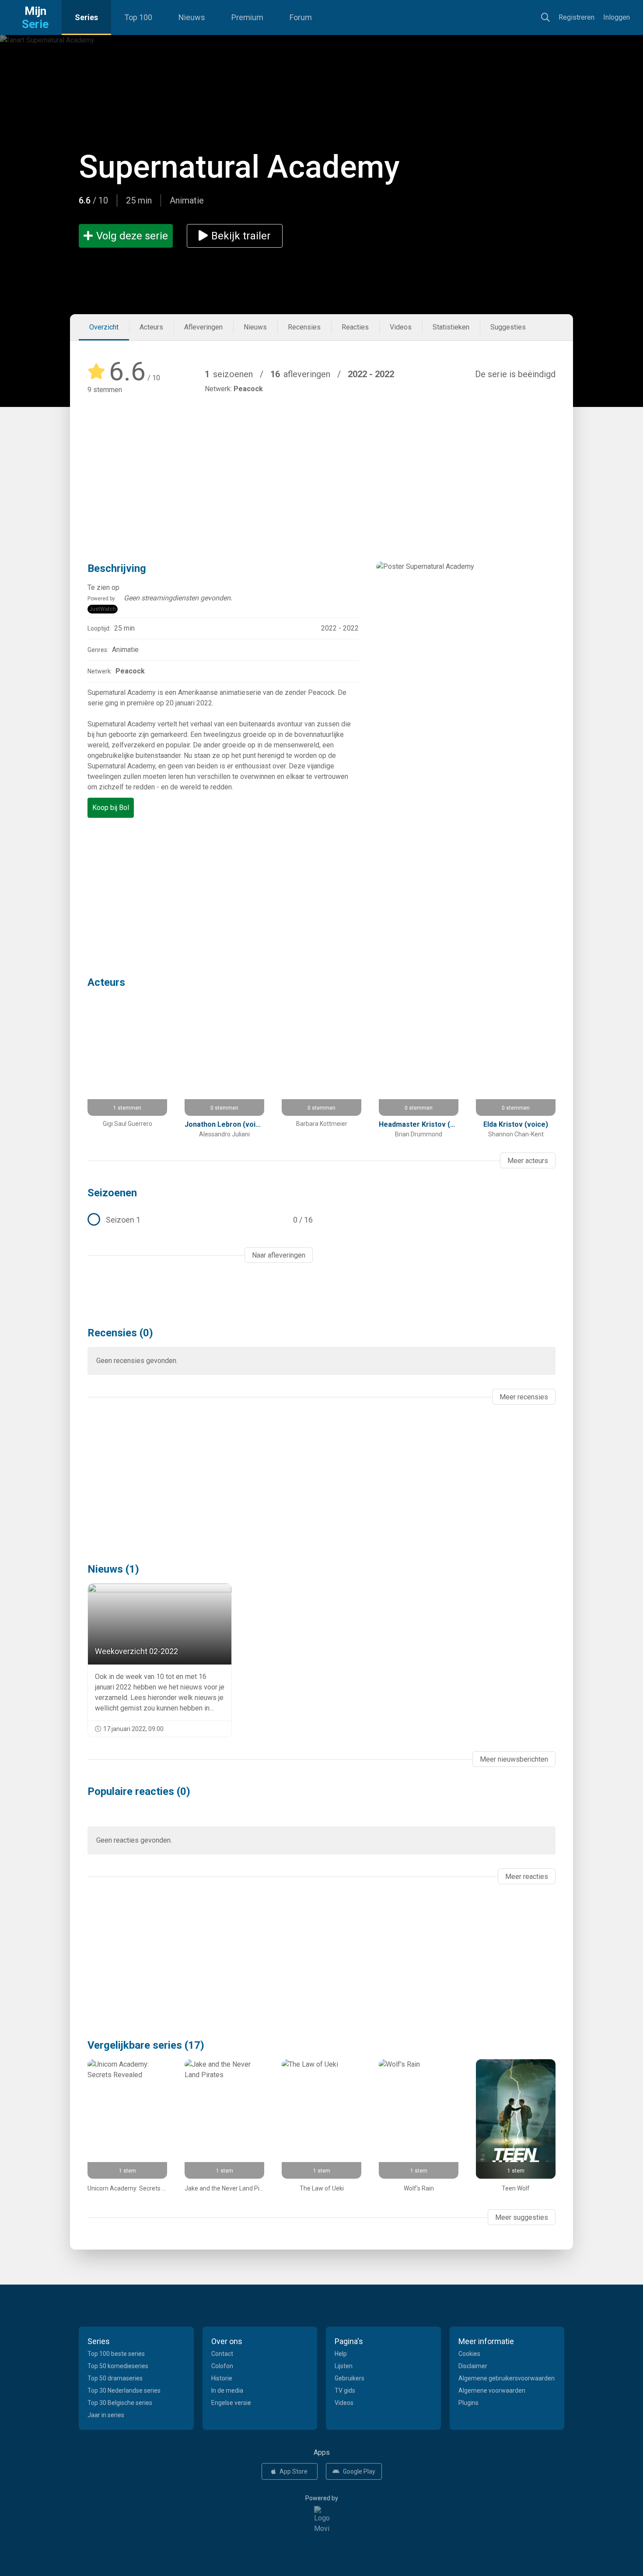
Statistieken (451, 327)
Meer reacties (527, 1877)
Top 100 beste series (116, 2354)
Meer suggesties (522, 2217)
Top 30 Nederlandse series (124, 2390)
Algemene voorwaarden (492, 2390)
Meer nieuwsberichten (514, 1759)
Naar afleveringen (279, 1255)
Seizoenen (112, 1193)
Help (341, 2354)
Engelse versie (231, 2403)
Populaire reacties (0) (139, 1791)
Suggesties (508, 327)
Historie (222, 2378)
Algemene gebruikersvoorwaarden (507, 2378)
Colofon (222, 2366)
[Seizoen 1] (200, 1220)
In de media (227, 2390)
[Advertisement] (321, 465)
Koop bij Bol (111, 808)
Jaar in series (106, 2415)
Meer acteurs (528, 1161)
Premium (247, 17)
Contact (222, 2354)
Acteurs (151, 327)
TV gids (345, 2390)
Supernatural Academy (239, 167)
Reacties (355, 327)
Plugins (468, 2403)
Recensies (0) (120, 1333)
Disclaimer (473, 2366)
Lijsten (344, 2366)
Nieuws (192, 17)
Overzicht (104, 327)
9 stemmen (105, 390)
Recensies (304, 327)
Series (86, 17)
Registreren (577, 17)
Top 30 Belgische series (120, 2403)
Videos (401, 327)
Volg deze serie (132, 236)
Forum (301, 17)
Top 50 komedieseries (118, 2366)
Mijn (35, 18)
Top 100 (138, 17)
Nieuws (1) (113, 1569)
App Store (294, 2471)
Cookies (469, 2354)
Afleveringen (203, 327)
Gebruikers (349, 2378)
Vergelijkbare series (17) (146, 2045)
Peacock (248, 389)
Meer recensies (524, 1397)
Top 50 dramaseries (115, 2378)
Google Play (359, 2471)
